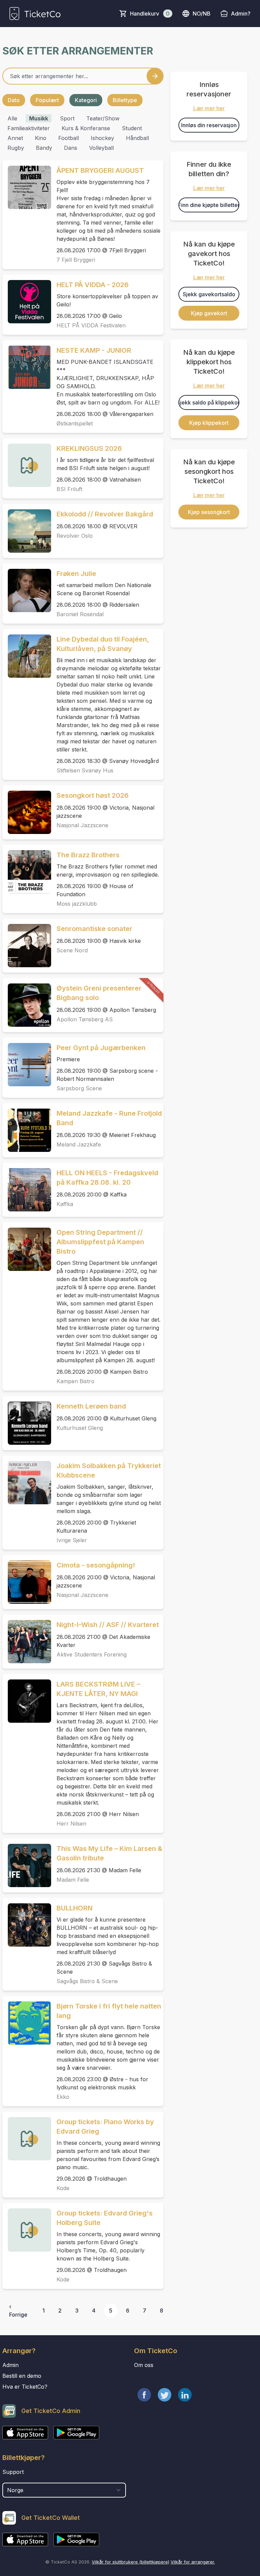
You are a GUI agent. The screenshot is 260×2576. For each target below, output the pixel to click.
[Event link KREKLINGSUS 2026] (27, 465)
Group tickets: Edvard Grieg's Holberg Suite (105, 2218)
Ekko (63, 2097)
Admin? (241, 14)
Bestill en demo (22, 2376)
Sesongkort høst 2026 (93, 795)
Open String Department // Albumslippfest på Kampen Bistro (100, 1242)
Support (13, 2472)
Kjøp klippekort (209, 423)
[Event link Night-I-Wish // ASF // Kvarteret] (27, 1642)
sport (67, 118)
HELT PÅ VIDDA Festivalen (91, 325)
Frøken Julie (76, 574)
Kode (63, 2188)
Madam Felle (73, 1880)
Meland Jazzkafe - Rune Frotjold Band (109, 1118)
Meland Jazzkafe (79, 1144)
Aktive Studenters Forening (92, 1654)
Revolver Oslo (75, 536)
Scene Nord (72, 950)
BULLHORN (74, 1908)
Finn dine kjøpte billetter (209, 205)
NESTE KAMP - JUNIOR (94, 350)
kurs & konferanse (86, 128)
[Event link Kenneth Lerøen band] (27, 1423)
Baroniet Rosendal (80, 614)
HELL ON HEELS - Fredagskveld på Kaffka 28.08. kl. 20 (107, 1178)
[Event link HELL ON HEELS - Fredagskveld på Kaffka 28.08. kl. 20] (27, 1190)
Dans (71, 148)
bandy (44, 148)
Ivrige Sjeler (72, 1540)
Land (9, 2479)
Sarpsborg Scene (79, 1088)
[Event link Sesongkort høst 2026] (27, 812)
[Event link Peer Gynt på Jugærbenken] (27, 1065)
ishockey (102, 138)
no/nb (202, 14)
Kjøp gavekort (209, 313)
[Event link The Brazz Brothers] (27, 872)
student (132, 128)
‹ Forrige (18, 2311)
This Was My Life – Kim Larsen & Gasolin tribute (110, 1853)
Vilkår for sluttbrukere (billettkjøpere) (131, 2562)
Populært (47, 100)
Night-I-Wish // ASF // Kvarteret (108, 1625)
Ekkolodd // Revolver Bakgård (105, 514)
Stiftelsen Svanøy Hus (85, 770)
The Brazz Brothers (88, 855)
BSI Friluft (69, 489)
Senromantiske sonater (94, 929)
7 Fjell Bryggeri (76, 260)
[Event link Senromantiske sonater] (27, 946)
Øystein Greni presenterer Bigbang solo (99, 993)
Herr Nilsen (71, 1824)
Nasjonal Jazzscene (82, 825)
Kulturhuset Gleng (80, 1428)
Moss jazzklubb (77, 904)
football (69, 138)
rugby (16, 148)
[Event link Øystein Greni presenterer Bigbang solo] (27, 1005)
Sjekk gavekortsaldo (209, 294)
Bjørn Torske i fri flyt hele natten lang (109, 2011)
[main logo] (35, 14)
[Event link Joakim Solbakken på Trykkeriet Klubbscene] (27, 1483)
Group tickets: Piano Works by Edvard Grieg (105, 2127)
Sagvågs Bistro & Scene (87, 1981)
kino (41, 138)
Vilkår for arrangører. (193, 2562)
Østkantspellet (75, 423)
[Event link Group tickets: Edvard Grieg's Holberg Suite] (27, 2230)
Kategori (86, 100)
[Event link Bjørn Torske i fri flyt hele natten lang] (27, 2023)
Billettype (125, 100)
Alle (12, 118)
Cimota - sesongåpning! (96, 1565)
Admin (10, 2365)
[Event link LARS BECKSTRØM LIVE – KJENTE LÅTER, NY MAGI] (27, 1701)
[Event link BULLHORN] (27, 1925)
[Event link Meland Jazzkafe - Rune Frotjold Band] (27, 1130)
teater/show (103, 118)
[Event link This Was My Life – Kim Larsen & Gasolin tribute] (27, 1865)
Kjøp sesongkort (209, 512)
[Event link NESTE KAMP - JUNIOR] (27, 367)
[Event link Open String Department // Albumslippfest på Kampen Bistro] (27, 1249)
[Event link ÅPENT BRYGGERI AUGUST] (27, 187)
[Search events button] (155, 76)
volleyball (101, 148)
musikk (39, 118)
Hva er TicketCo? (25, 2387)
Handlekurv (150, 14)
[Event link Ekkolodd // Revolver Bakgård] (27, 531)
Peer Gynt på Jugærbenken (101, 1048)
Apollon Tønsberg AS (85, 1019)
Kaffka (65, 1204)
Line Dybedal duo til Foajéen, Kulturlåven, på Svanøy (103, 644)
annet (15, 138)
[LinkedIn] (185, 2395)
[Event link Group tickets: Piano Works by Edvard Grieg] (27, 2139)
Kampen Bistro (75, 1381)
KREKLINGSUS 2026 (89, 448)
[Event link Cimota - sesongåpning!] (27, 1582)
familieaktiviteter (29, 128)
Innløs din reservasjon (209, 125)
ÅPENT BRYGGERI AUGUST (100, 170)
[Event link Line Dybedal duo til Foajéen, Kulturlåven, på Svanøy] (27, 656)
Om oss (144, 2365)
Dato (14, 100)
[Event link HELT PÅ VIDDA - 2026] (27, 302)
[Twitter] (165, 2395)
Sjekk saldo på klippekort (209, 402)
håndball (137, 138)
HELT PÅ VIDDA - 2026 (93, 285)
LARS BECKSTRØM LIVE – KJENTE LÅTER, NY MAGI (98, 1689)
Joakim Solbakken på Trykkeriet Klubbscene (109, 1470)
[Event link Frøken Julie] (27, 590)
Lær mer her (209, 108)
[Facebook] (144, 2395)
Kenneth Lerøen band (91, 1406)
